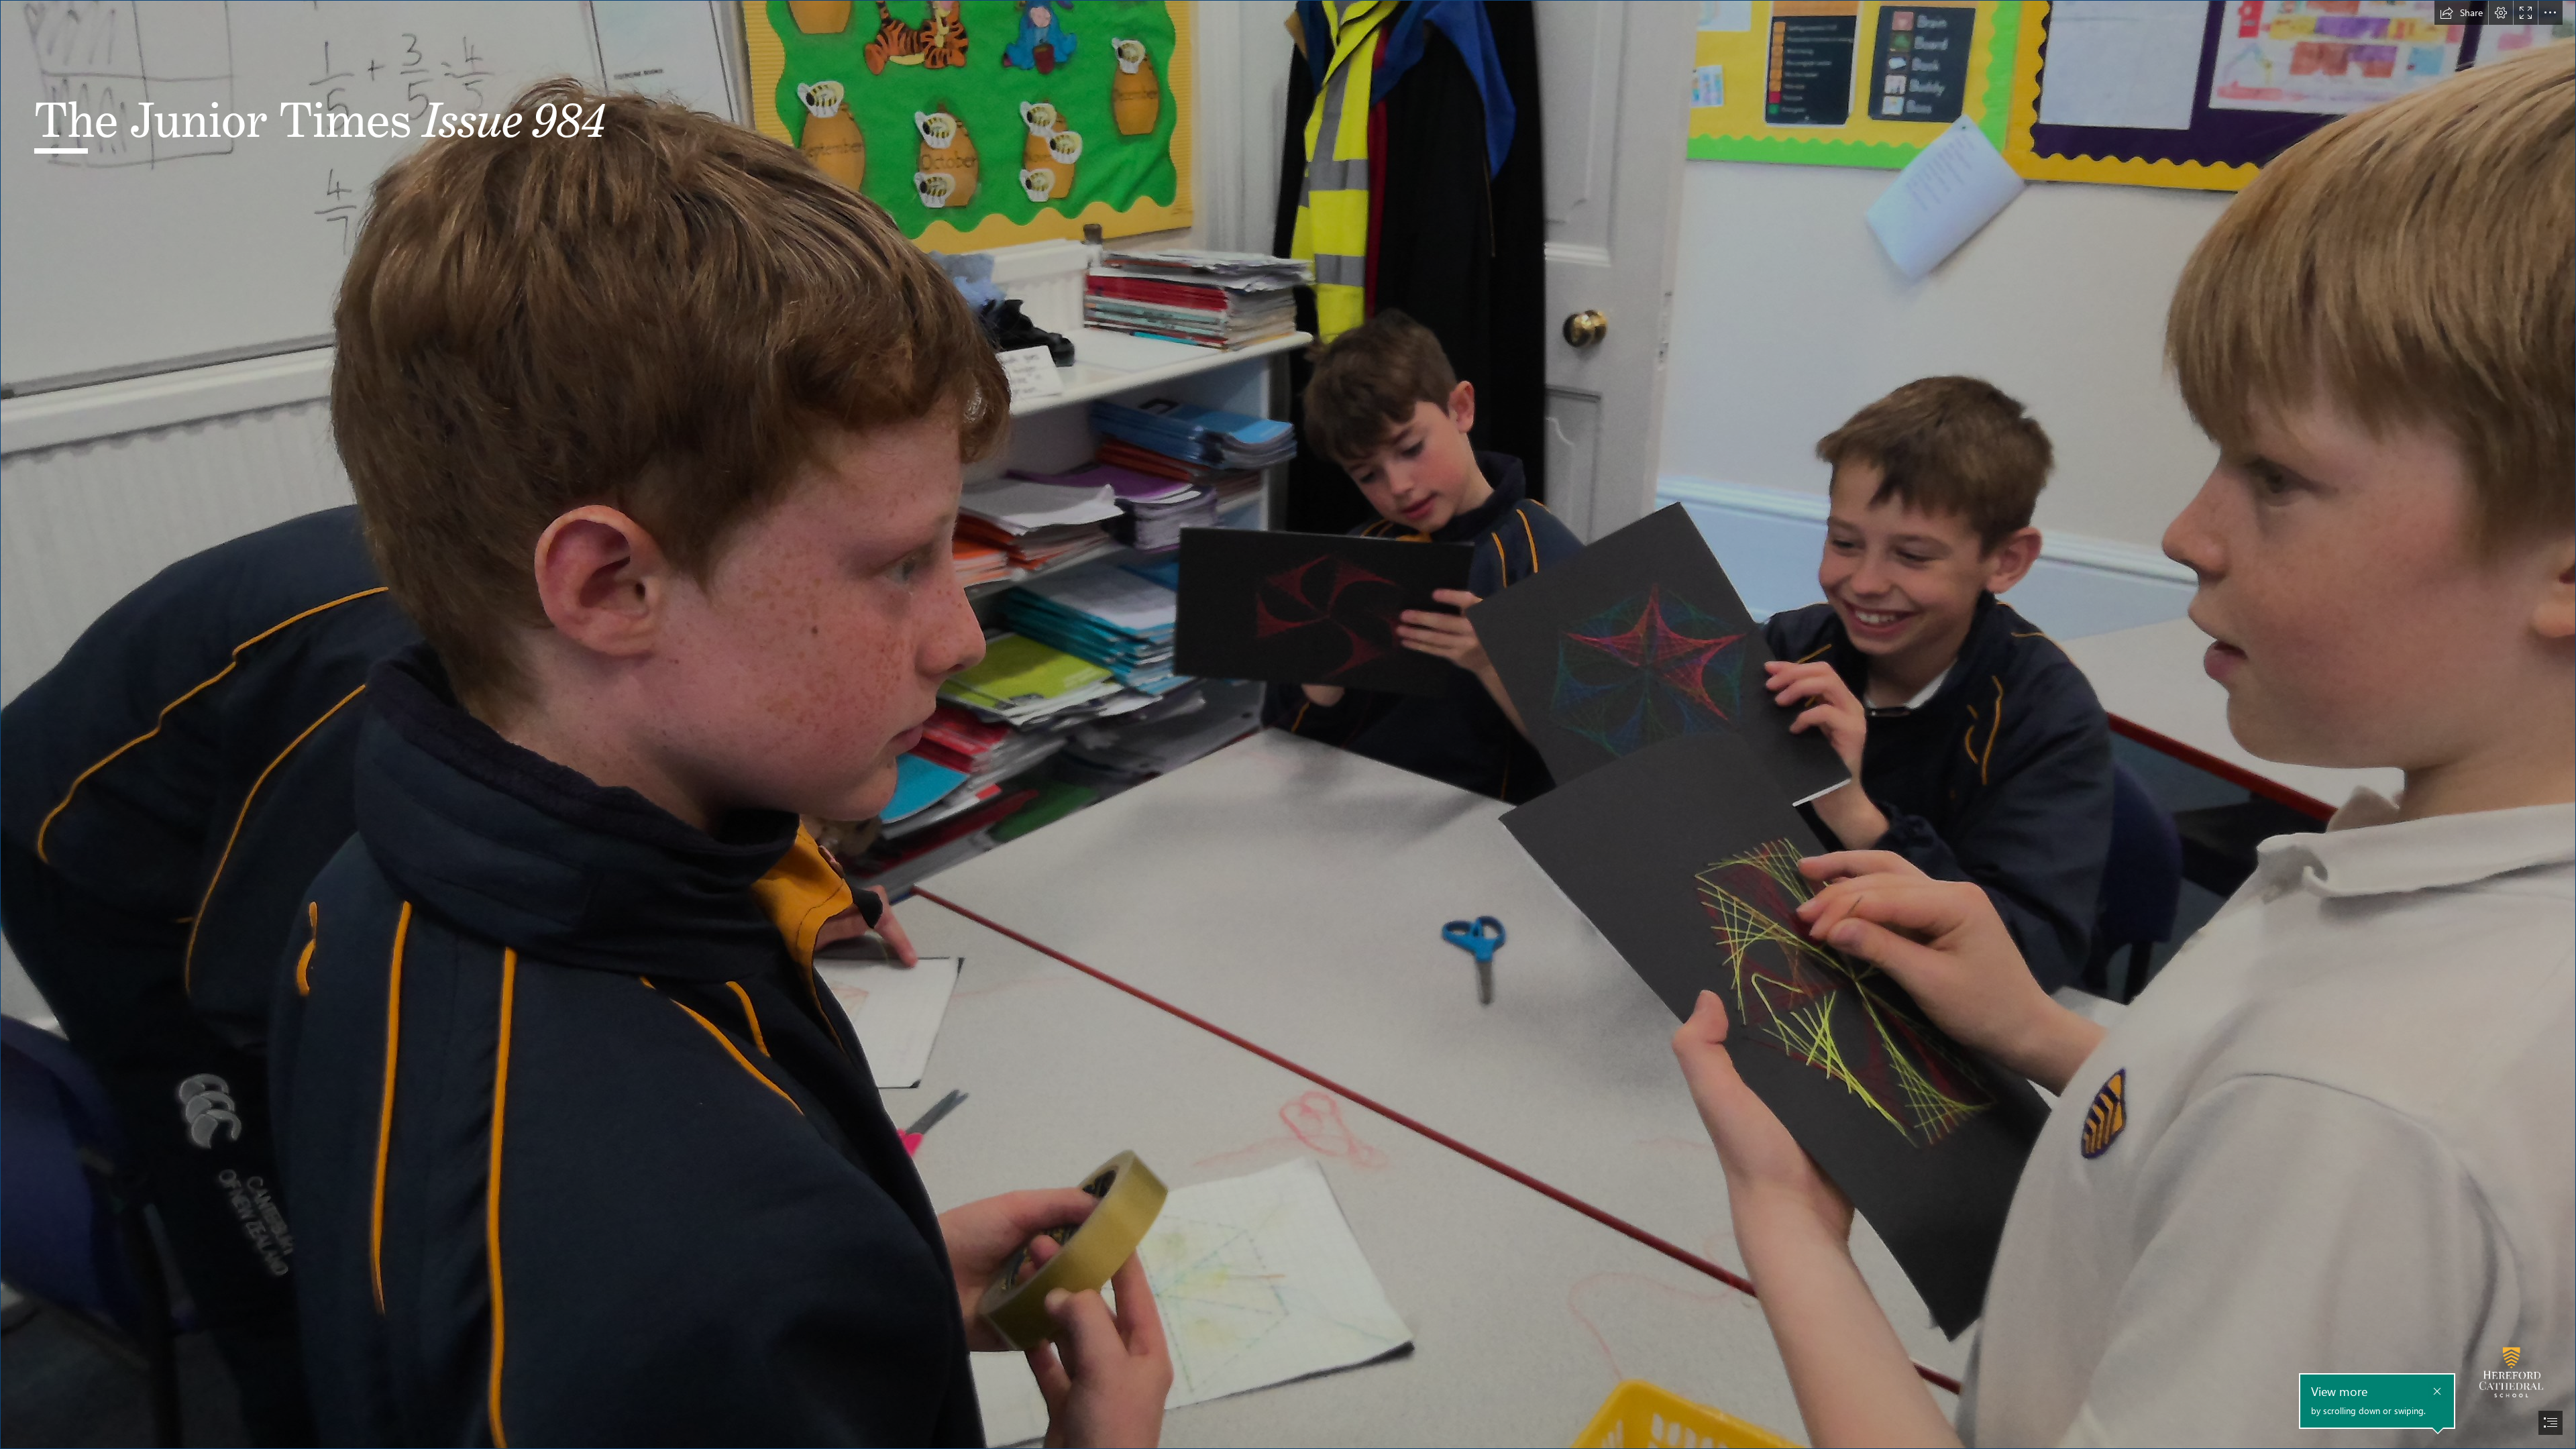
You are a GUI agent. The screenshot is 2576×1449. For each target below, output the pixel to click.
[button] (2461, 13)
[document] (1288, 724)
